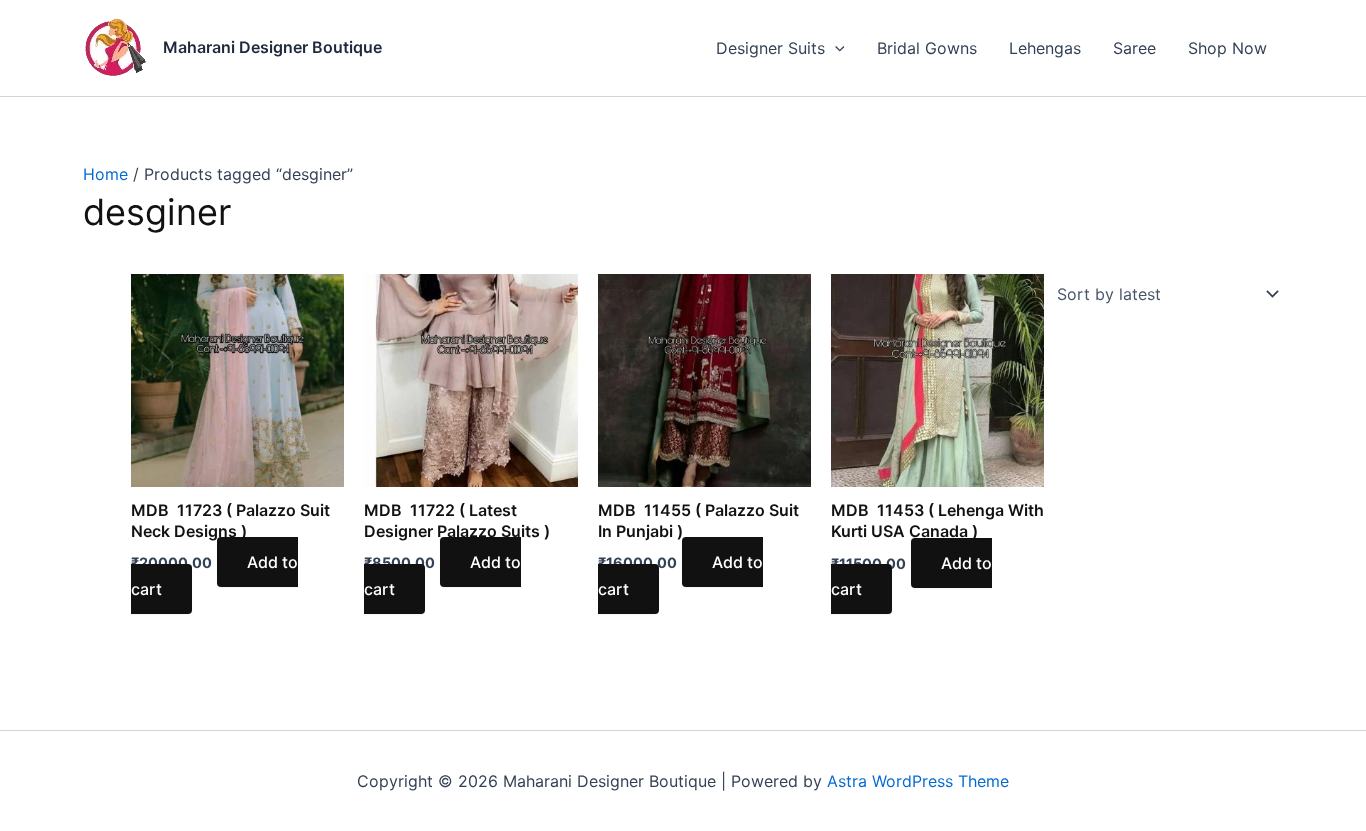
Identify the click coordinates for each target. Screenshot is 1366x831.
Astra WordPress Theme (918, 781)
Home (105, 174)
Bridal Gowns (927, 48)
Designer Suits (770, 48)
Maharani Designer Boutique (272, 47)
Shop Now (1227, 48)
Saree (1134, 48)
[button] (835, 48)
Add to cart (442, 575)
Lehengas (1045, 48)
